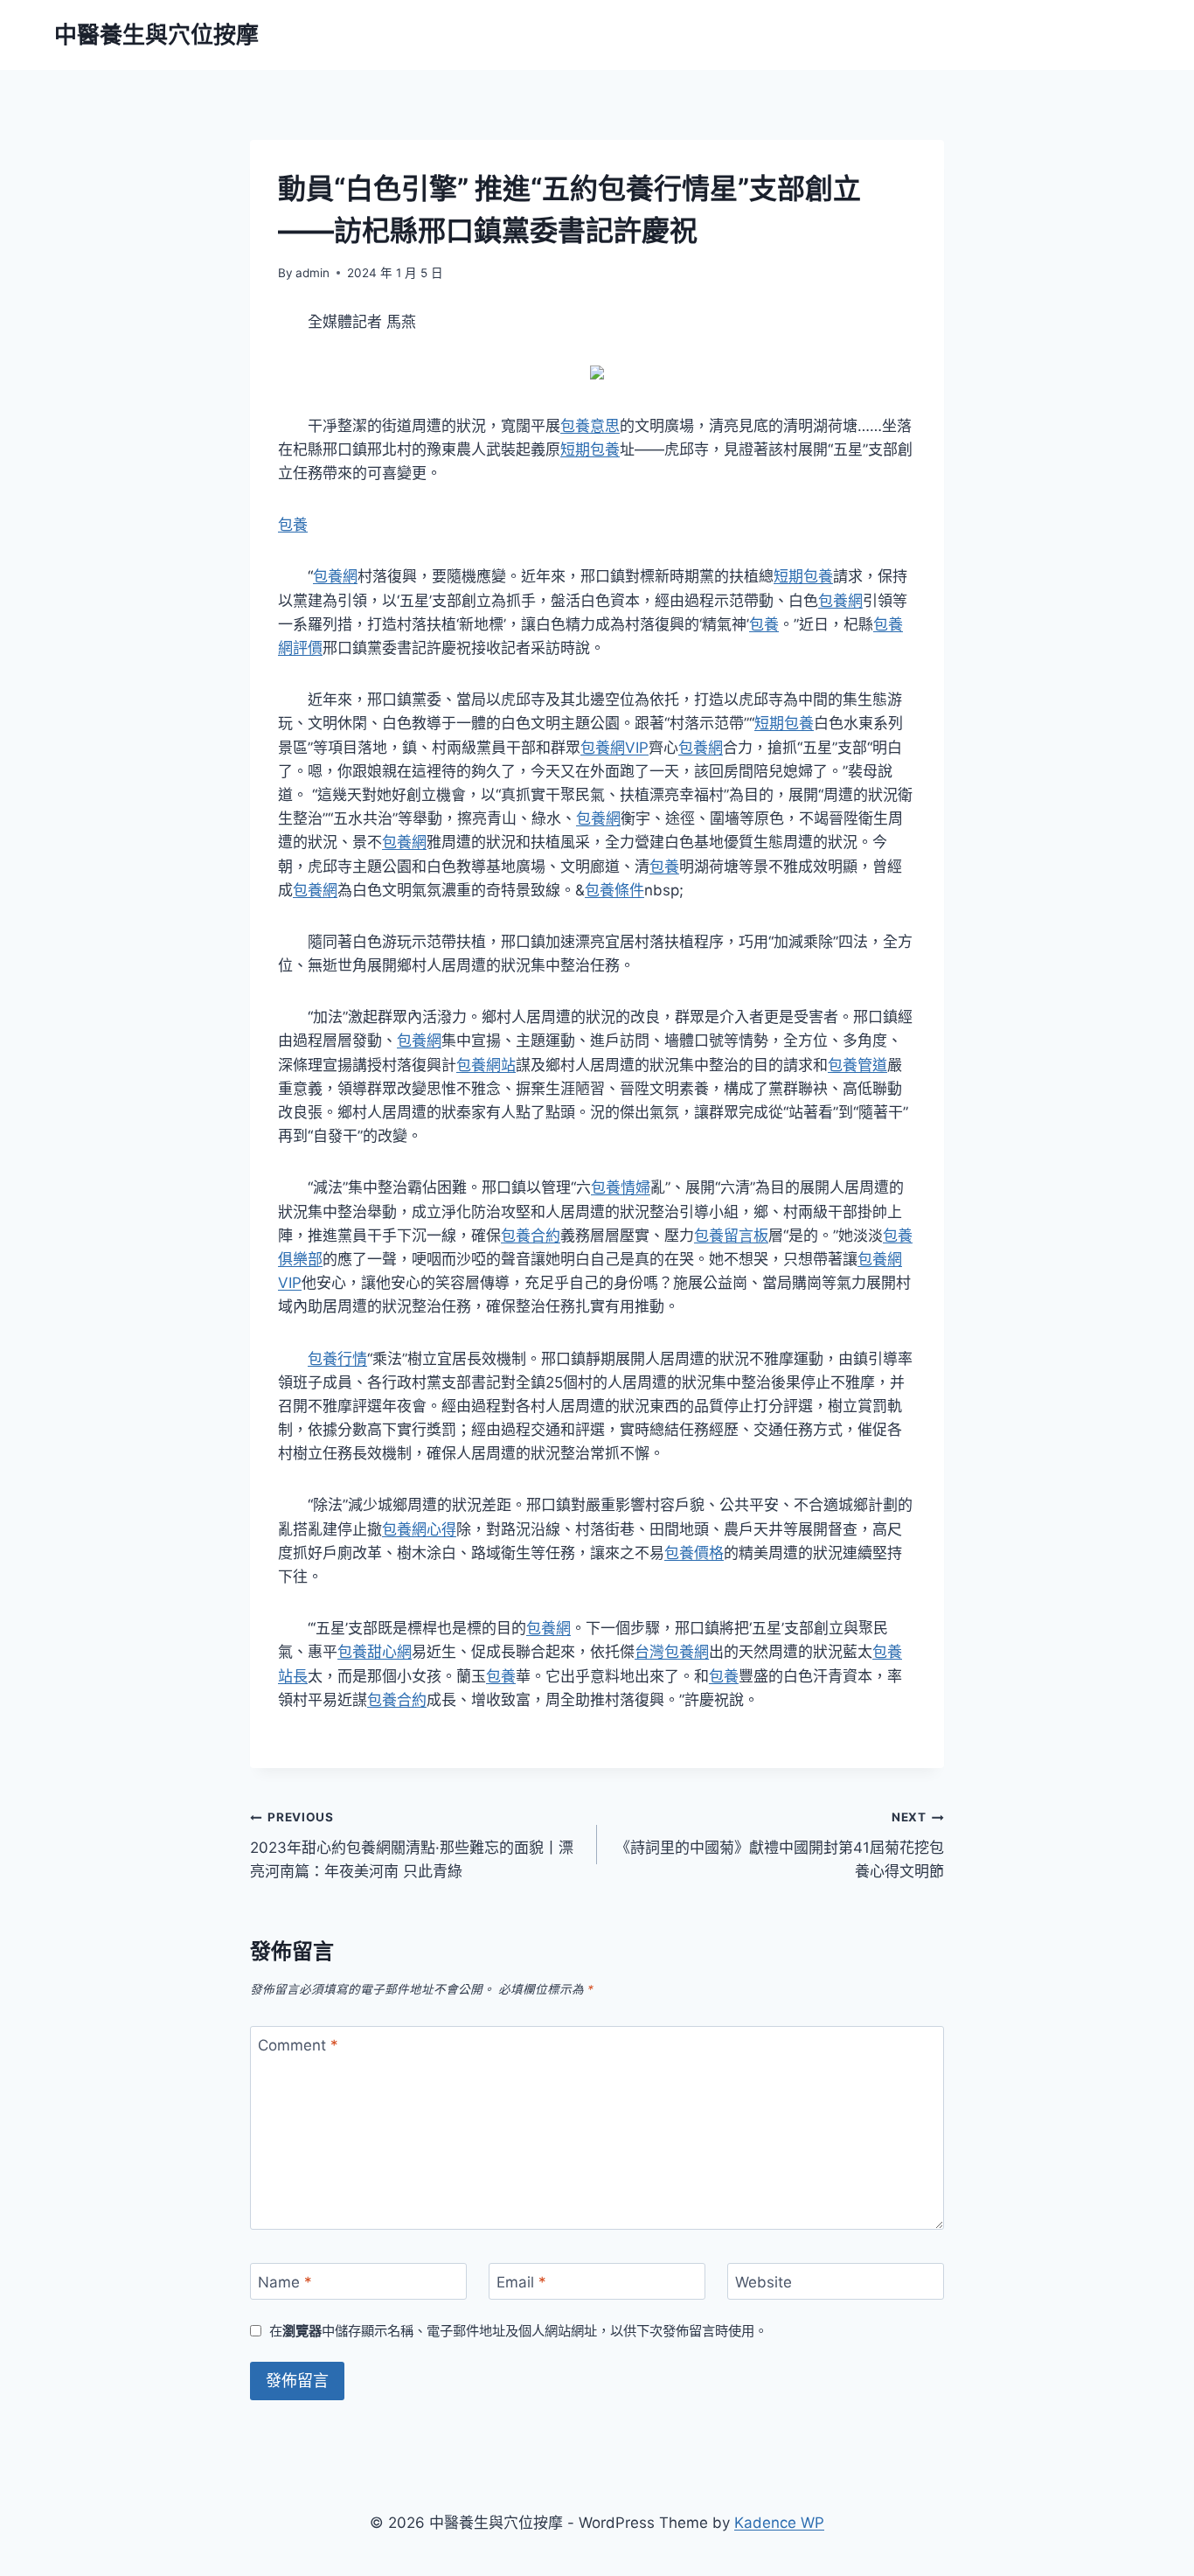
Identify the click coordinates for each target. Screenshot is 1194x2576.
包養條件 (614, 890)
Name (285, 2282)
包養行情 (337, 1359)
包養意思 (590, 426)
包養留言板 (731, 1236)
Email (521, 2282)
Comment (298, 2045)
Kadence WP (779, 2523)
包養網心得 (419, 1529)
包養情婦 (621, 1187)
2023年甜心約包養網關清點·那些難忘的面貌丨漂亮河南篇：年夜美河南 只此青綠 (412, 1845)
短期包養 (590, 449)
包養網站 (486, 1065)
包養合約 (531, 1236)
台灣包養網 (672, 1652)
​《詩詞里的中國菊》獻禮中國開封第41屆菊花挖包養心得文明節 (780, 1845)
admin (312, 273)
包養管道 (857, 1065)
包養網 (335, 576)
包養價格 (694, 1553)
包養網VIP (614, 748)
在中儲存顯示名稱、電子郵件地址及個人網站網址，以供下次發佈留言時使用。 (518, 2331)
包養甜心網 (375, 1652)
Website (764, 2282)
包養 (293, 525)
